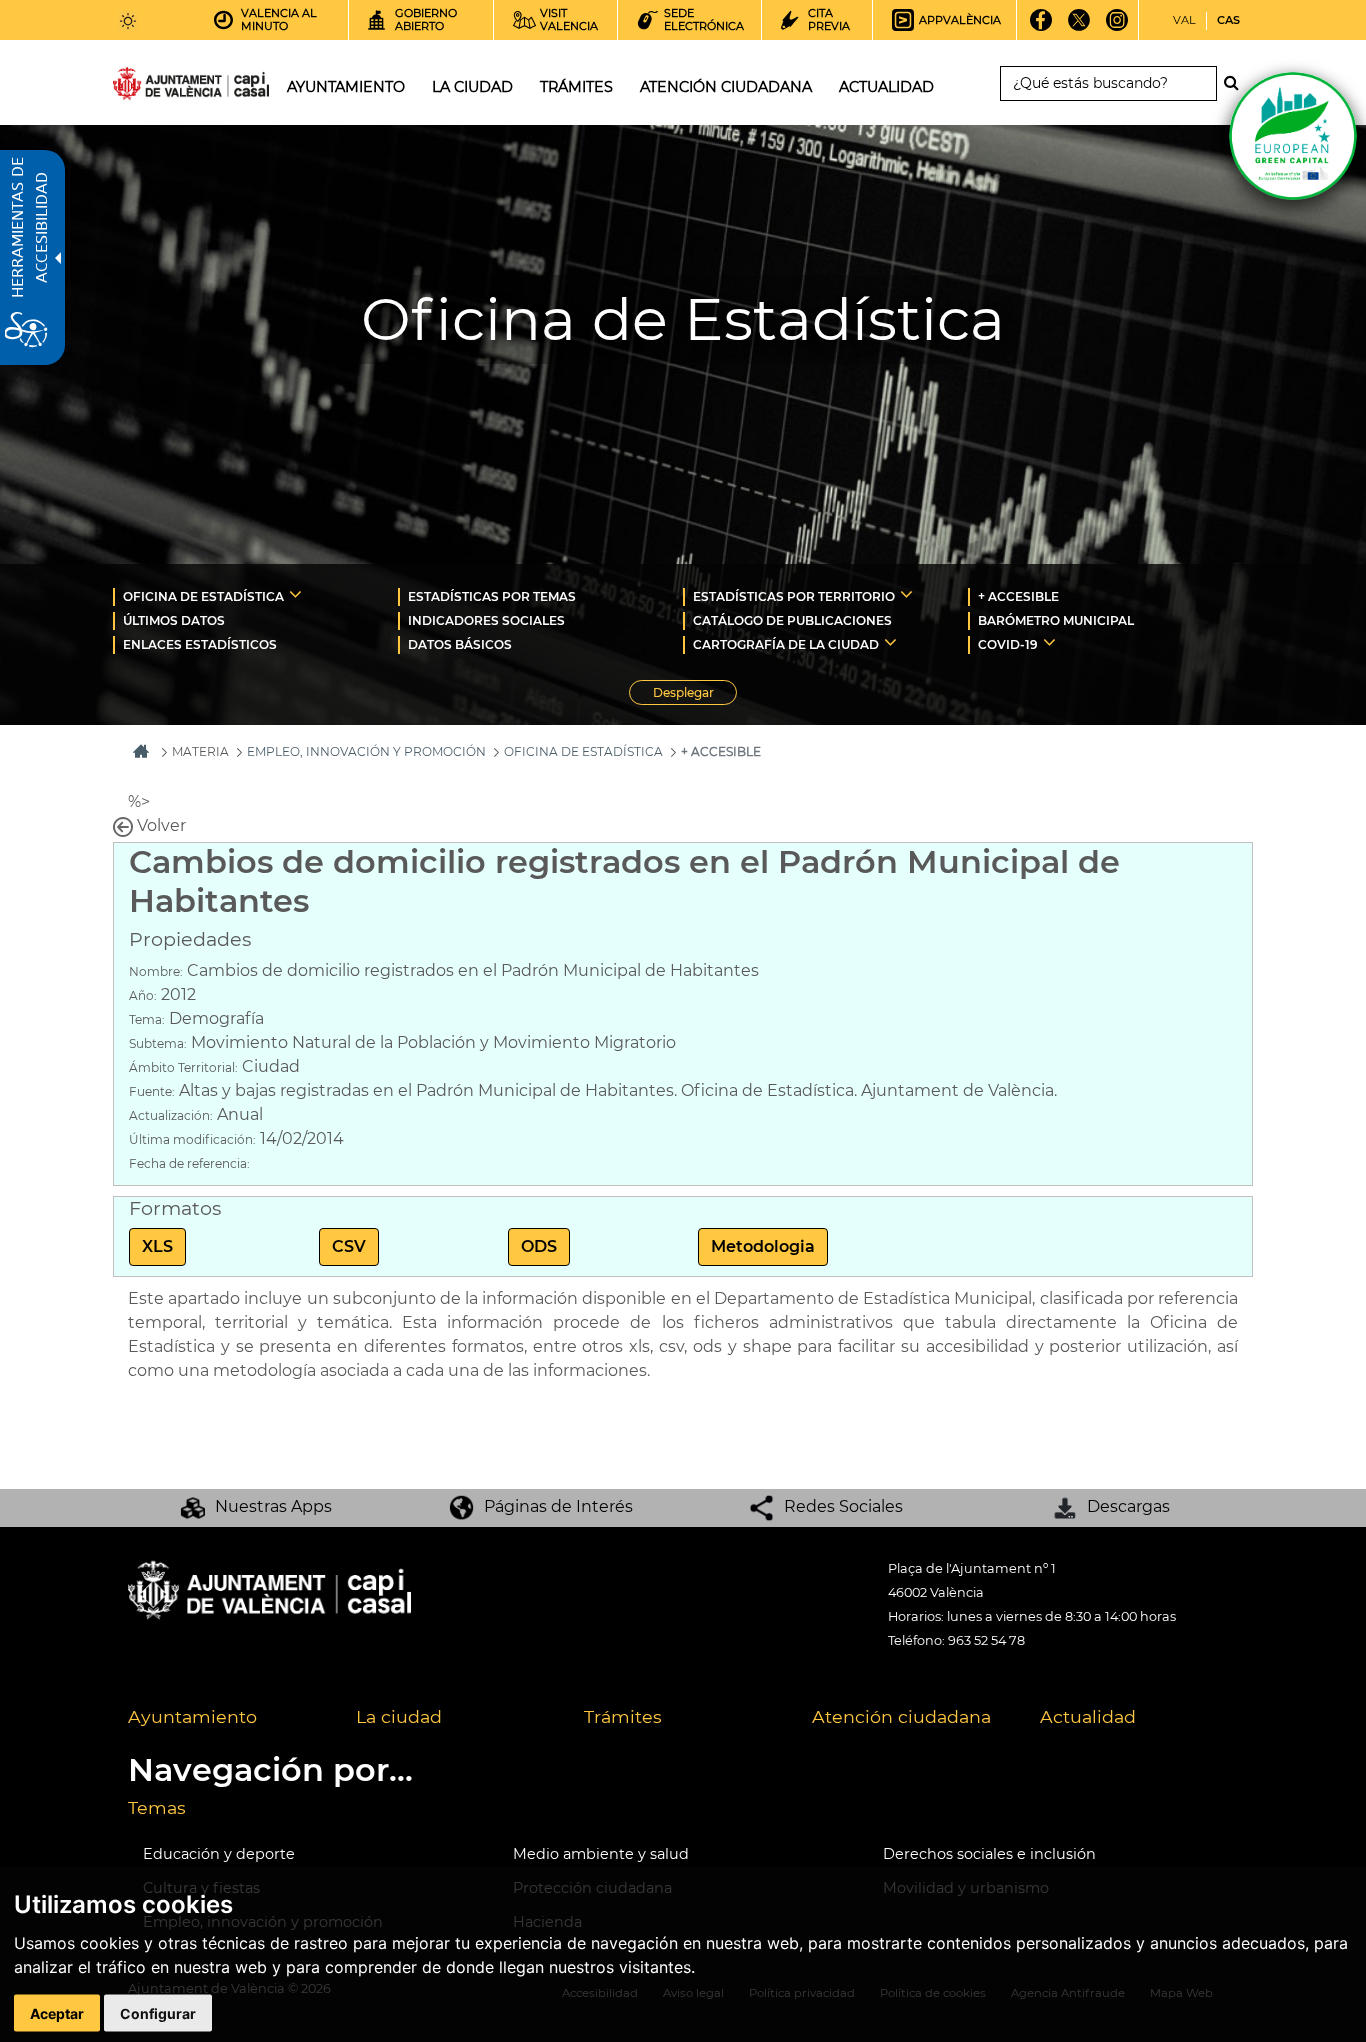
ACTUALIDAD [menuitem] (886, 87)
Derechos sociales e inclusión (989, 1854)
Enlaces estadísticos (200, 644)
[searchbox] (1108, 83)
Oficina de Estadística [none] (203, 596)
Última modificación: (192, 1139)
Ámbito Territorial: (183, 1067)
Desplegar (695, 695)
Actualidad (1088, 1716)
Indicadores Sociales (486, 620)
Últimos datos (174, 620)
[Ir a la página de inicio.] (155, 87)
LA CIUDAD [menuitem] (472, 87)
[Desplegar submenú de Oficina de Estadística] (295, 594)
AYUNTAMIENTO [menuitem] (346, 87)
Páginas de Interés (558, 1506)
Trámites (623, 1716)
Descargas (1128, 1506)
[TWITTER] (1079, 27)
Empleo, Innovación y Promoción (366, 751)
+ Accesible (1018, 596)
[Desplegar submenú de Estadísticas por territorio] (906, 594)
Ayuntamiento (192, 1716)
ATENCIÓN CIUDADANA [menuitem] (726, 87)
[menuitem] (255, 596)
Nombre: (156, 971)
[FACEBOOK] (1041, 27)
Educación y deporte (219, 1854)
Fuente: (152, 1091)
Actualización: (171, 1115)
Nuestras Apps (273, 1506)
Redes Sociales (843, 1506)
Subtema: (158, 1043)
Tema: (147, 1019)
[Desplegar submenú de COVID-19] (1049, 642)
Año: (143, 995)
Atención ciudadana (901, 1716)
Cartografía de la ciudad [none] (786, 644)
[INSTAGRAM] (1117, 27)
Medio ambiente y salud (601, 1854)
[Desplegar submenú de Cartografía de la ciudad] (890, 642)
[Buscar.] (1237, 83)
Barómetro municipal (1056, 620)
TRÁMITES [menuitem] (576, 87)
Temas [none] (157, 1807)
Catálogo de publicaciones (792, 620)
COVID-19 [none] (1008, 644)
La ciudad (399, 1716)
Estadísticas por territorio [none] (794, 596)
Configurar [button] (158, 2013)
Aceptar (57, 2013)
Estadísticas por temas (492, 596)
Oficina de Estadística (583, 751)
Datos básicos (460, 644)
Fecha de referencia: (189, 1163)
